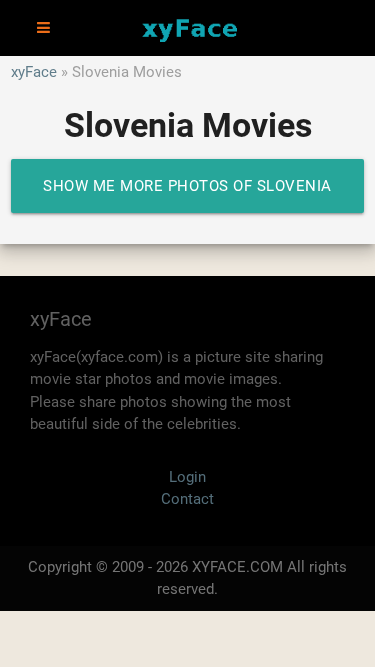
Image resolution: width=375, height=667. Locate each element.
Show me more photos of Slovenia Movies (187, 195)
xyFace (34, 72)
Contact (187, 499)
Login (187, 477)
